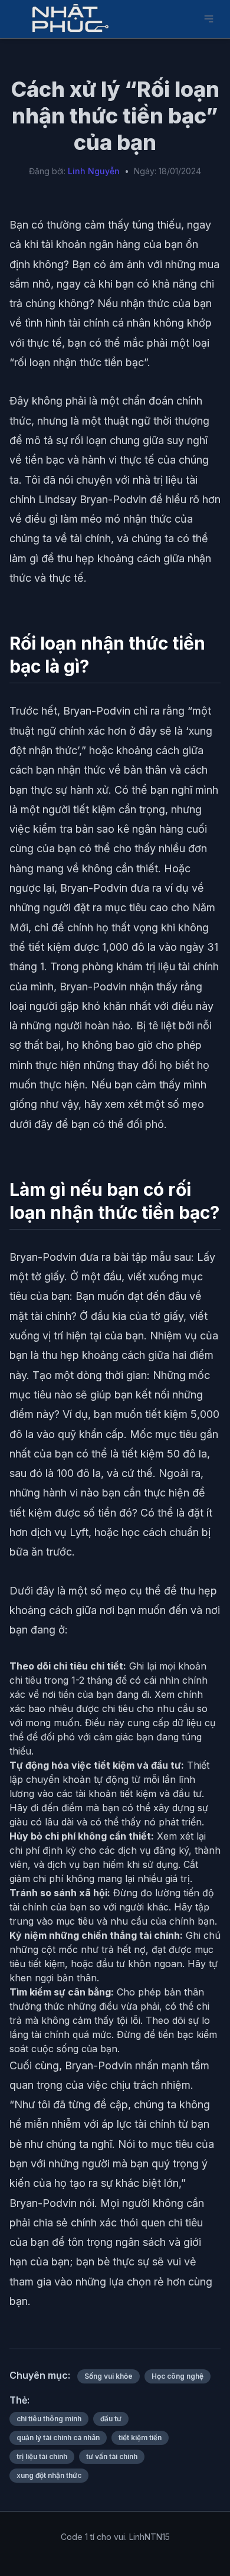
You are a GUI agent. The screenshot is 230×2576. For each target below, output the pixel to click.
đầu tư (111, 2419)
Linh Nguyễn (94, 171)
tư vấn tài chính (112, 2456)
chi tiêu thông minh (49, 2419)
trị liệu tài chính (42, 2456)
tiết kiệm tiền (140, 2438)
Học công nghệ (178, 2376)
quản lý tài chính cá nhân (58, 2438)
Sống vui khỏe (109, 2376)
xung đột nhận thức (49, 2475)
